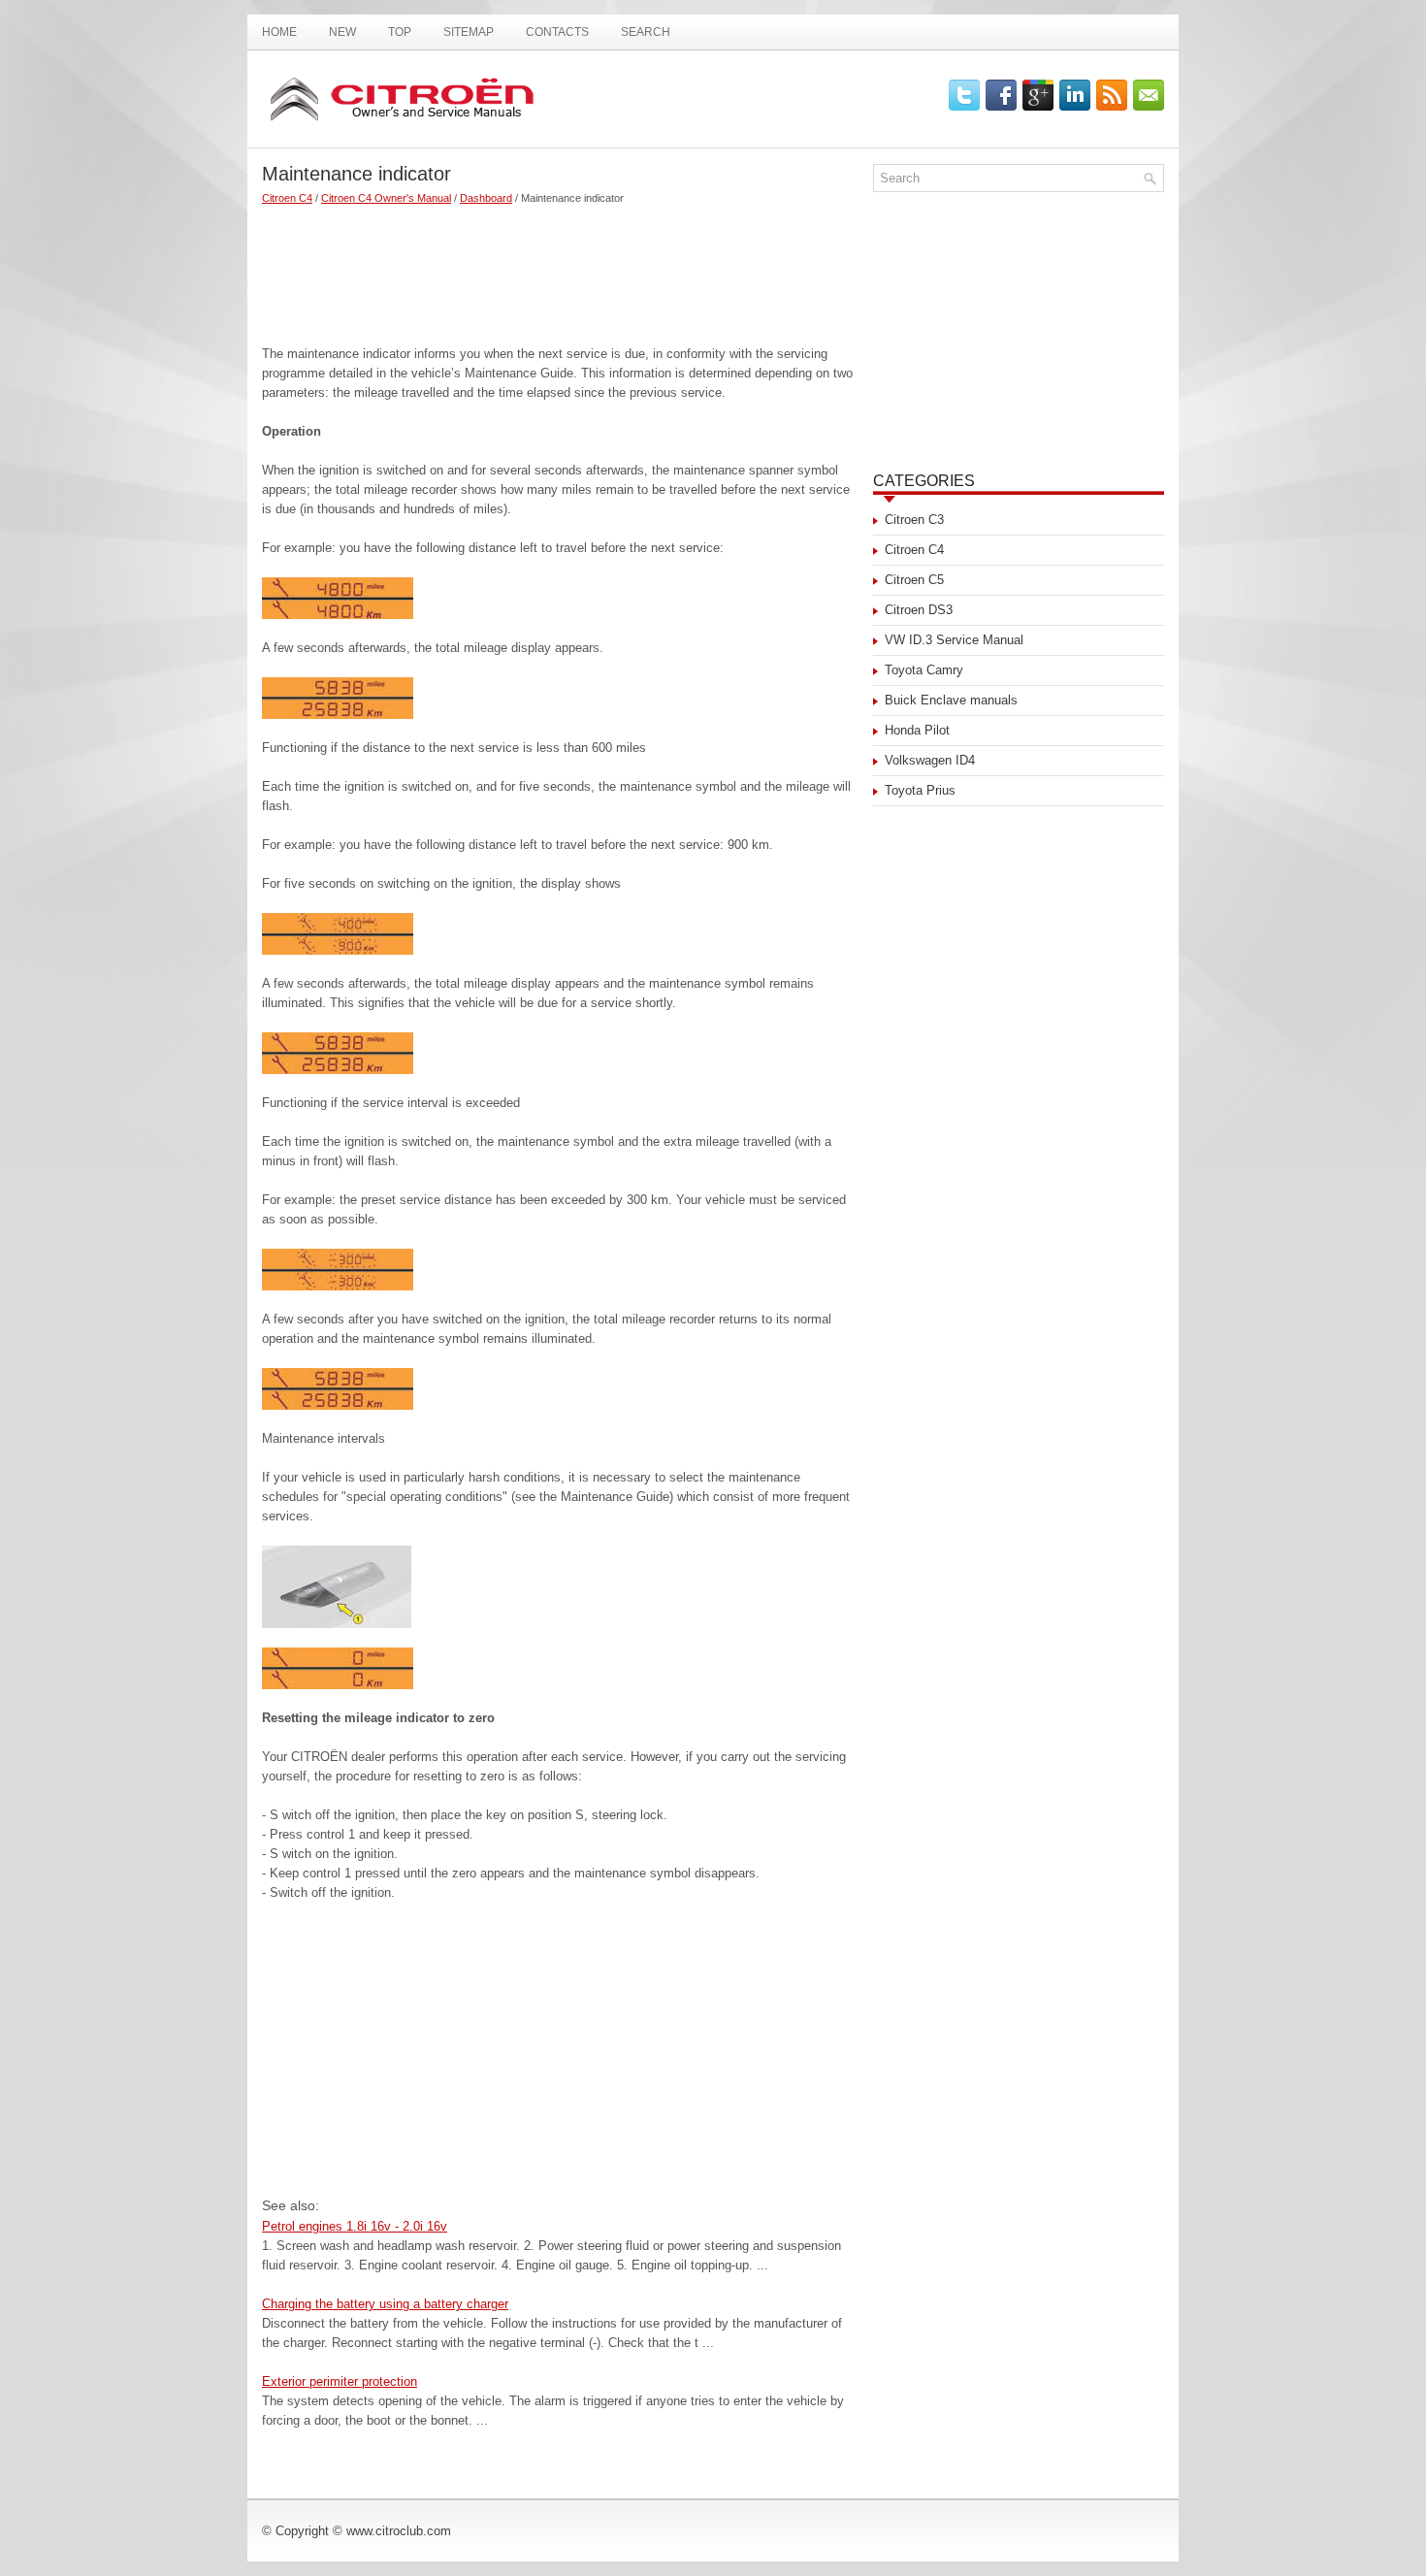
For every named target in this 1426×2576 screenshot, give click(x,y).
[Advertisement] (560, 267)
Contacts (557, 32)
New (342, 32)
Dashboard (486, 198)
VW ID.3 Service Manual (954, 640)
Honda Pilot (917, 730)
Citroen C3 (914, 520)
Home (279, 32)
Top (400, 32)
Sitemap (469, 32)
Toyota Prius (920, 790)
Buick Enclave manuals (951, 700)
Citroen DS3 (919, 610)
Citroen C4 (287, 198)
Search (646, 32)
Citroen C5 (914, 580)
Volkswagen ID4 (930, 760)
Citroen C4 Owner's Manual (386, 198)
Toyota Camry (924, 670)
